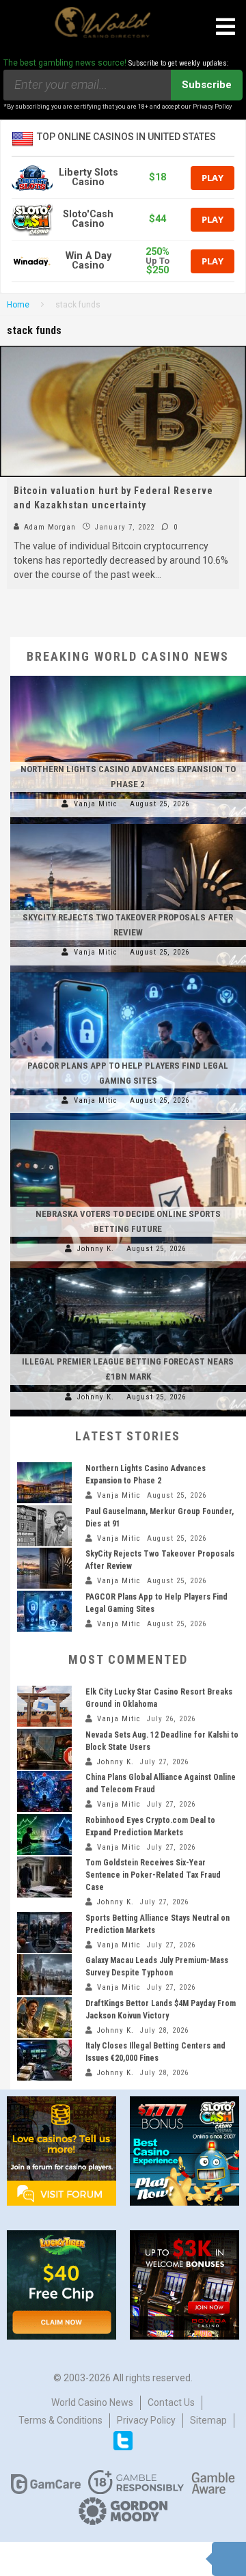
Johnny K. (96, 1249)
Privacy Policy (146, 2420)
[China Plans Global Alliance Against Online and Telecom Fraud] (44, 1792)
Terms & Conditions (60, 2420)
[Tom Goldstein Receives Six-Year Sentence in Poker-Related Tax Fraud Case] (44, 1877)
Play (213, 178)
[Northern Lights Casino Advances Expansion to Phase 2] (128, 676)
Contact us (171, 2402)
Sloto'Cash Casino (88, 219)
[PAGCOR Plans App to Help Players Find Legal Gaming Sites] (128, 972)
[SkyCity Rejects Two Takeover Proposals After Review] (128, 824)
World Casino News (92, 2402)
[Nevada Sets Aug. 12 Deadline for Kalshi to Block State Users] (44, 1749)
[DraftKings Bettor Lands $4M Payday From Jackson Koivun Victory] (44, 2018)
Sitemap (208, 2420)
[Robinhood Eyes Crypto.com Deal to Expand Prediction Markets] (44, 1835)
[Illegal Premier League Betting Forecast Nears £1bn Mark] (128, 1268)
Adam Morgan (49, 527)
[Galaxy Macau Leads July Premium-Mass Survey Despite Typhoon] (44, 1975)
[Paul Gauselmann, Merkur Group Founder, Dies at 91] (44, 1526)
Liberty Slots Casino (88, 177)
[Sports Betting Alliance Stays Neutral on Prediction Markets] (44, 1932)
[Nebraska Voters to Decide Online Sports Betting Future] (128, 1120)
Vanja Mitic (96, 804)
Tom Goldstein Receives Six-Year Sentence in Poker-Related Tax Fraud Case (153, 1875)
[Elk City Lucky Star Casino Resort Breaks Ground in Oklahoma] (44, 1706)
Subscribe (207, 85)
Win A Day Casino (88, 261)
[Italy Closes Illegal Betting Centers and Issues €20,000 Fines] (44, 2060)
